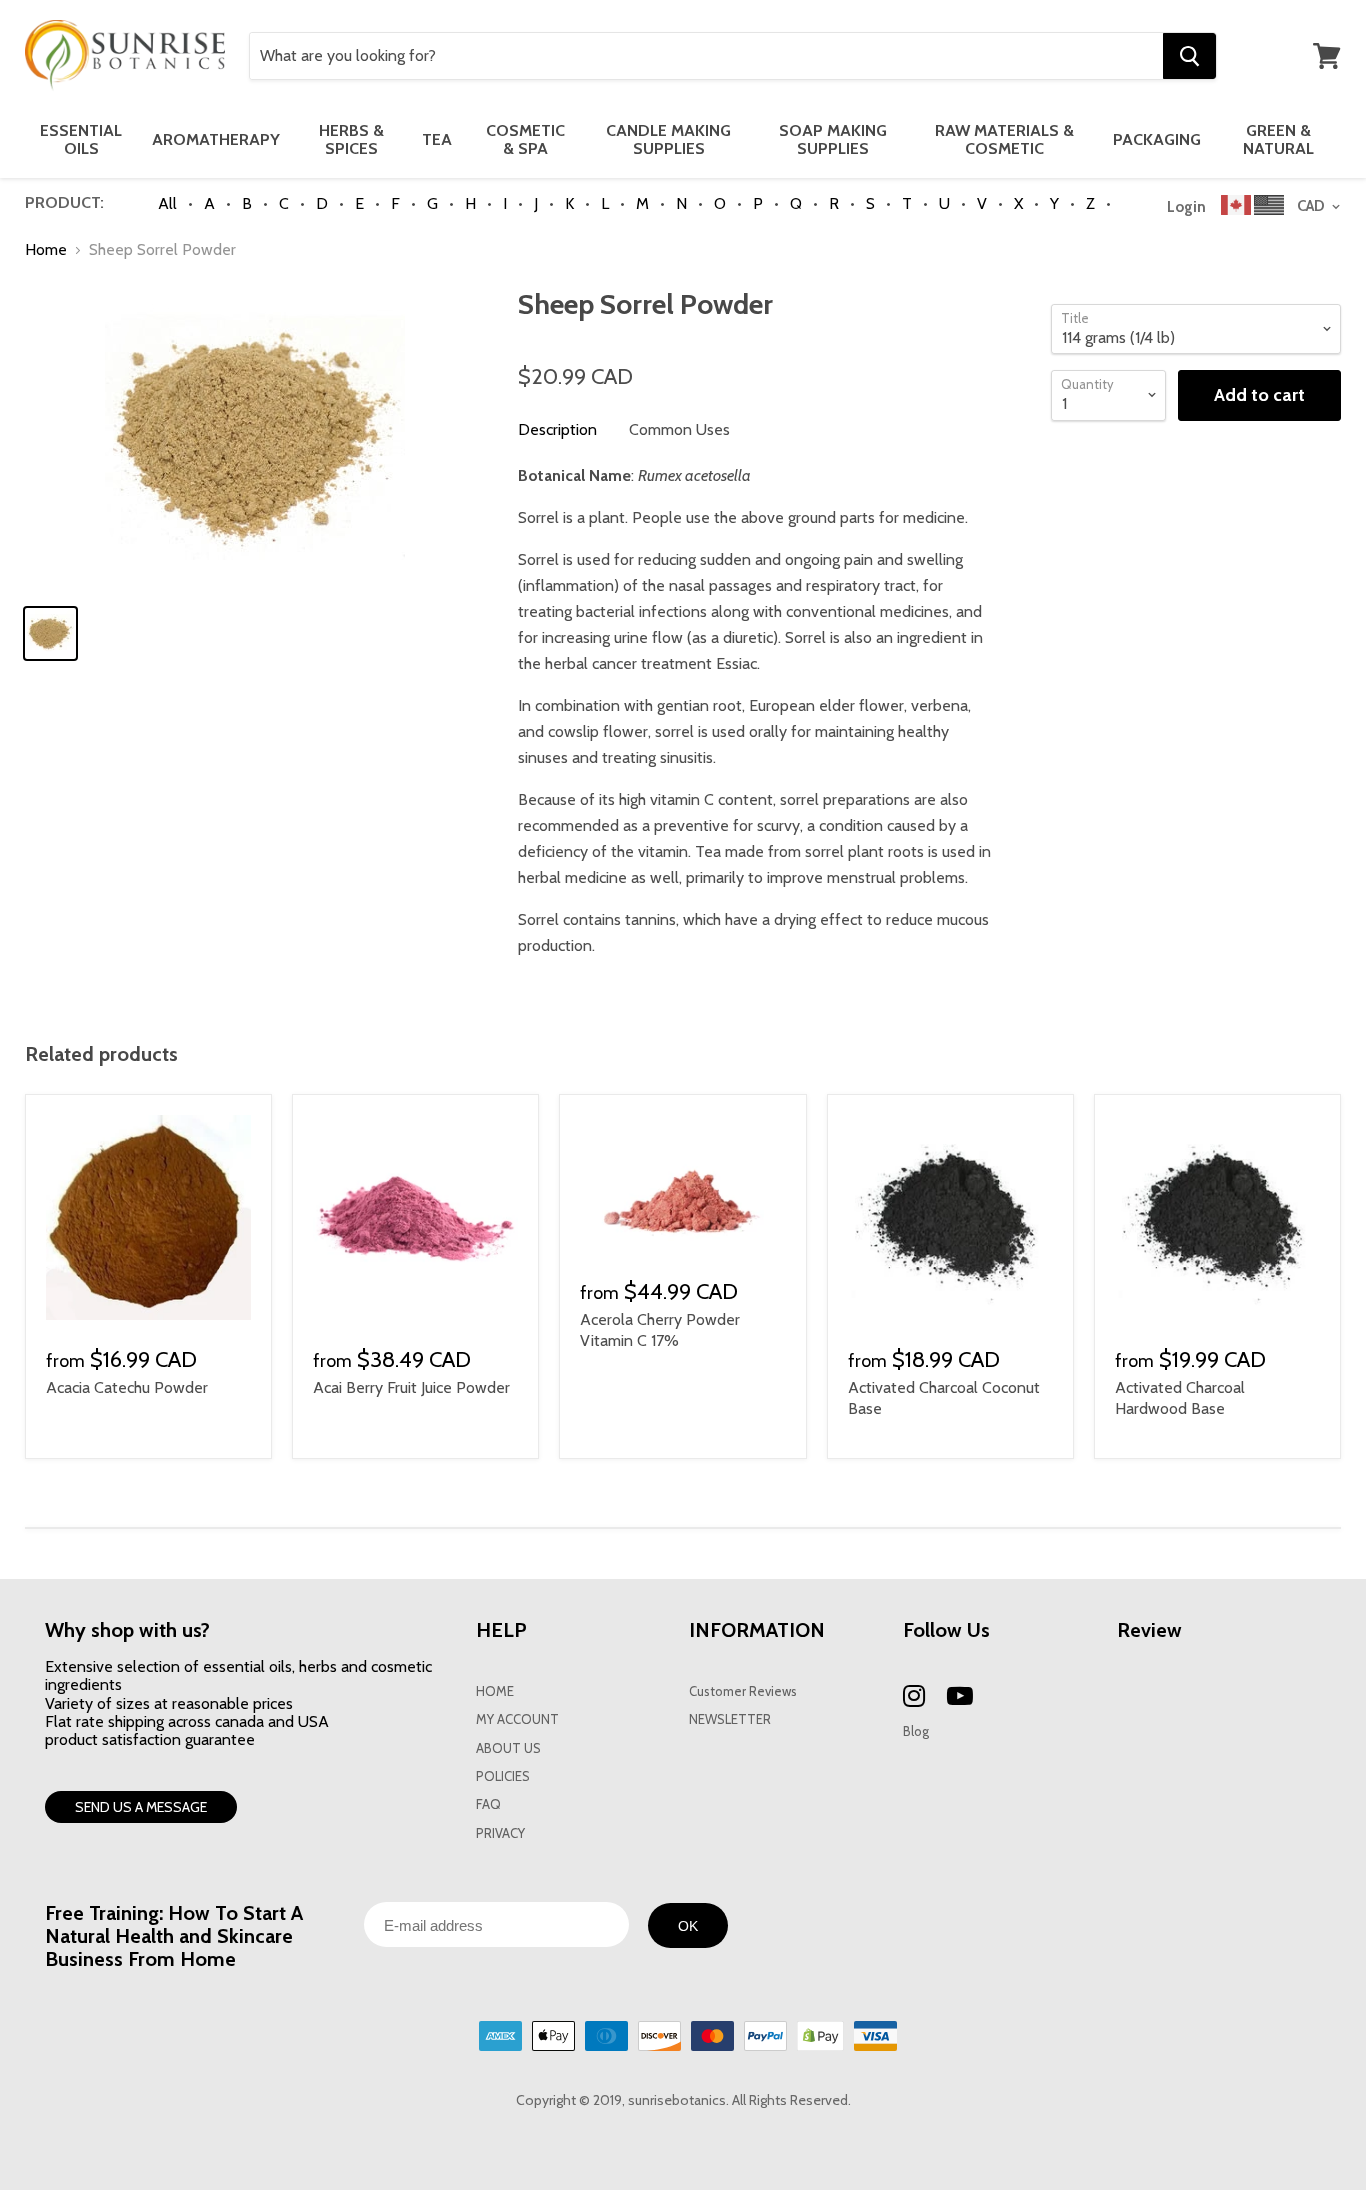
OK (688, 1926)
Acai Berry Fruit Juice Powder (411, 1387)
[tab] (557, 430)
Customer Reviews (743, 1691)
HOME (495, 1691)
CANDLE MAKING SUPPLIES (668, 139)
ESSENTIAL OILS (81, 139)
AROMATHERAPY (216, 139)
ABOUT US (508, 1748)
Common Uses (679, 429)
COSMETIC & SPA (525, 139)
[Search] (1189, 56)
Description (557, 429)
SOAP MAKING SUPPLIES (833, 139)
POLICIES (503, 1776)
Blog (916, 1731)
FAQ (488, 1804)
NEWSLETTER (730, 1719)
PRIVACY (500, 1833)
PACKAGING (1157, 139)
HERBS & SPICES (351, 139)
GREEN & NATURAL (1278, 139)
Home (46, 250)
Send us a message (141, 1807)
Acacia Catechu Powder (127, 1387)
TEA (437, 139)
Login (1186, 207)
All (167, 203)
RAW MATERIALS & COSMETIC (1004, 139)
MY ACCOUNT (517, 1719)
